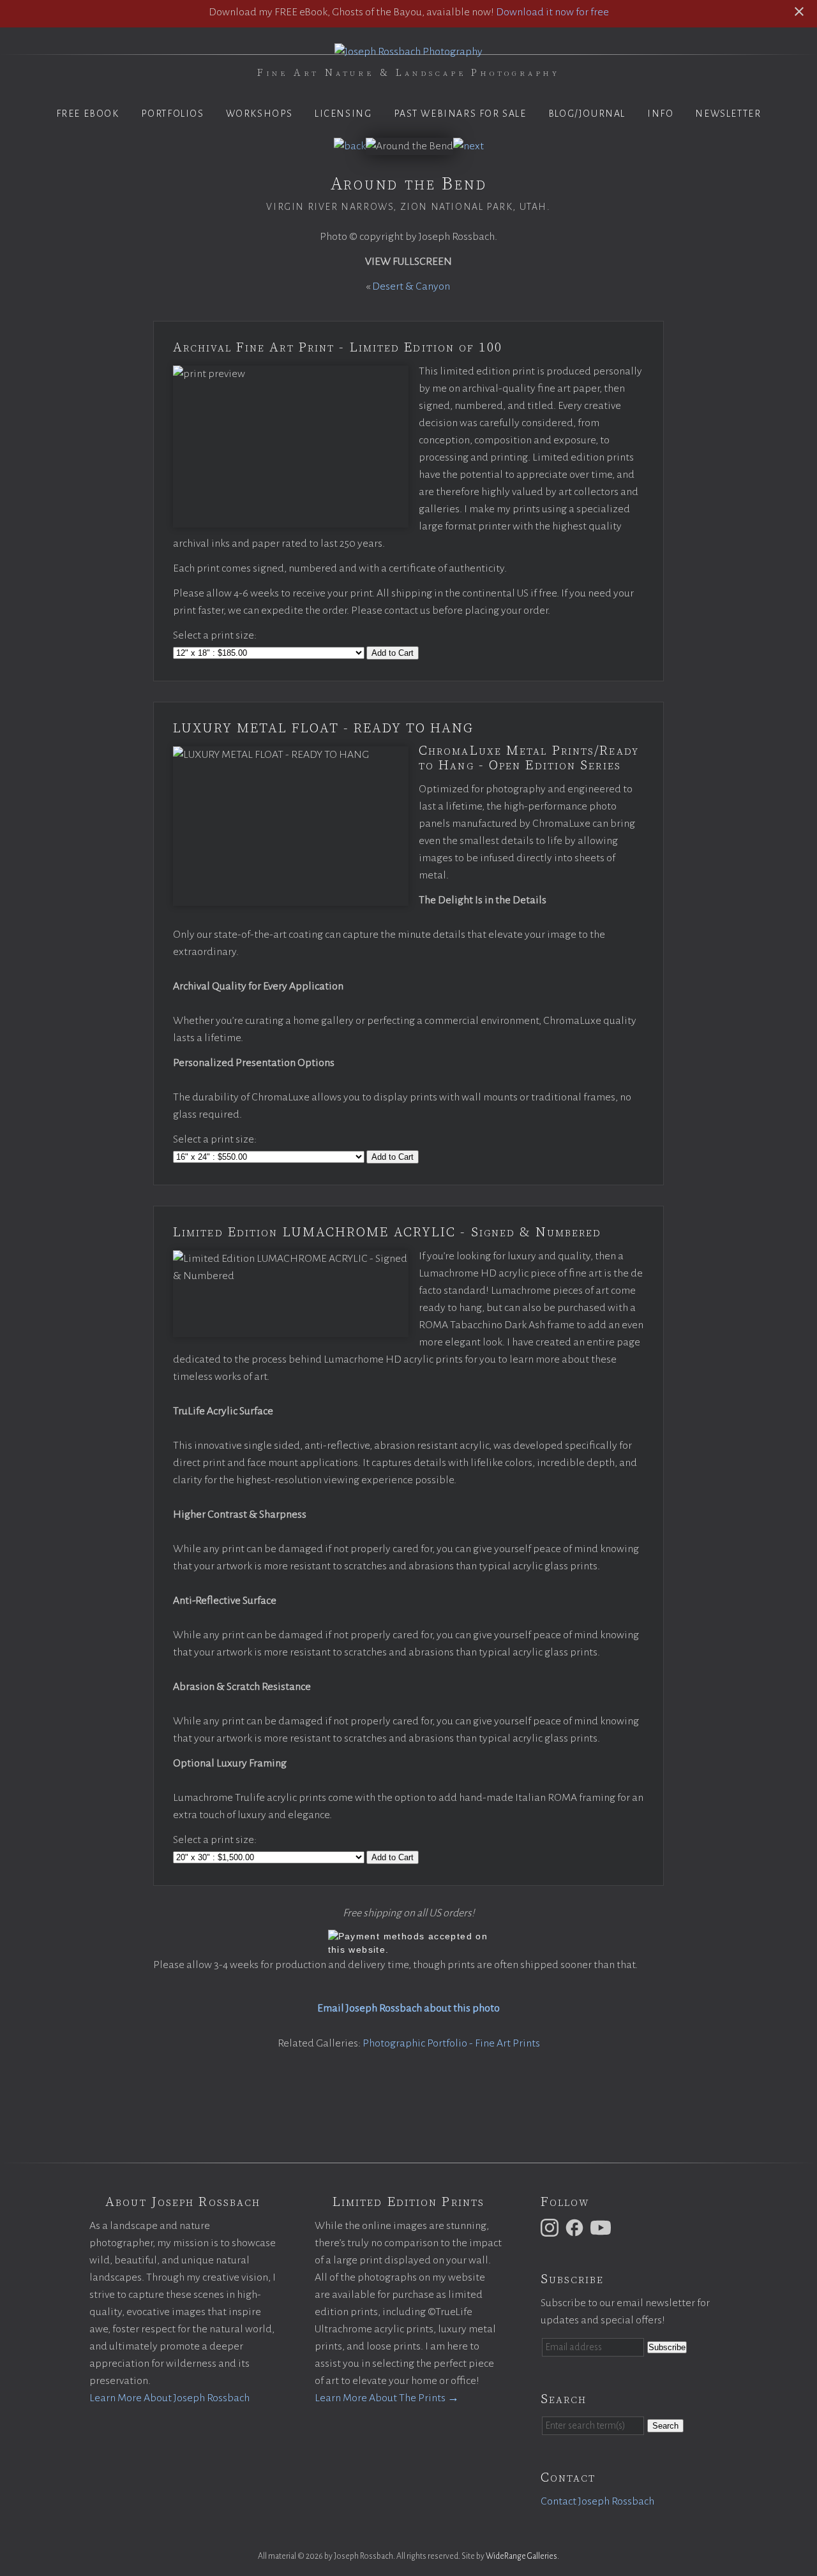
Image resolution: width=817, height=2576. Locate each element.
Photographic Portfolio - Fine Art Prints (451, 2043)
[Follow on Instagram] (551, 2227)
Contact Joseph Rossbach (597, 2501)
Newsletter (728, 114)
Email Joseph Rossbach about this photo (408, 2008)
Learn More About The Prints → (387, 2398)
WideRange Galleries (521, 2556)
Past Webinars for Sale (460, 114)
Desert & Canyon (412, 286)
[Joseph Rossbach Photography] (408, 52)
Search (665, 2426)
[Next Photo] (468, 146)
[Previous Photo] (350, 146)
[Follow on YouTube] (603, 2227)
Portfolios (173, 114)
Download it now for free (552, 12)
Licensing (343, 114)
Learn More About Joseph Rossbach (169, 2398)
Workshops (259, 114)
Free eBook (88, 114)
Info (660, 114)
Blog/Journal (587, 114)
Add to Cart (393, 653)
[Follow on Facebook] (576, 2227)
